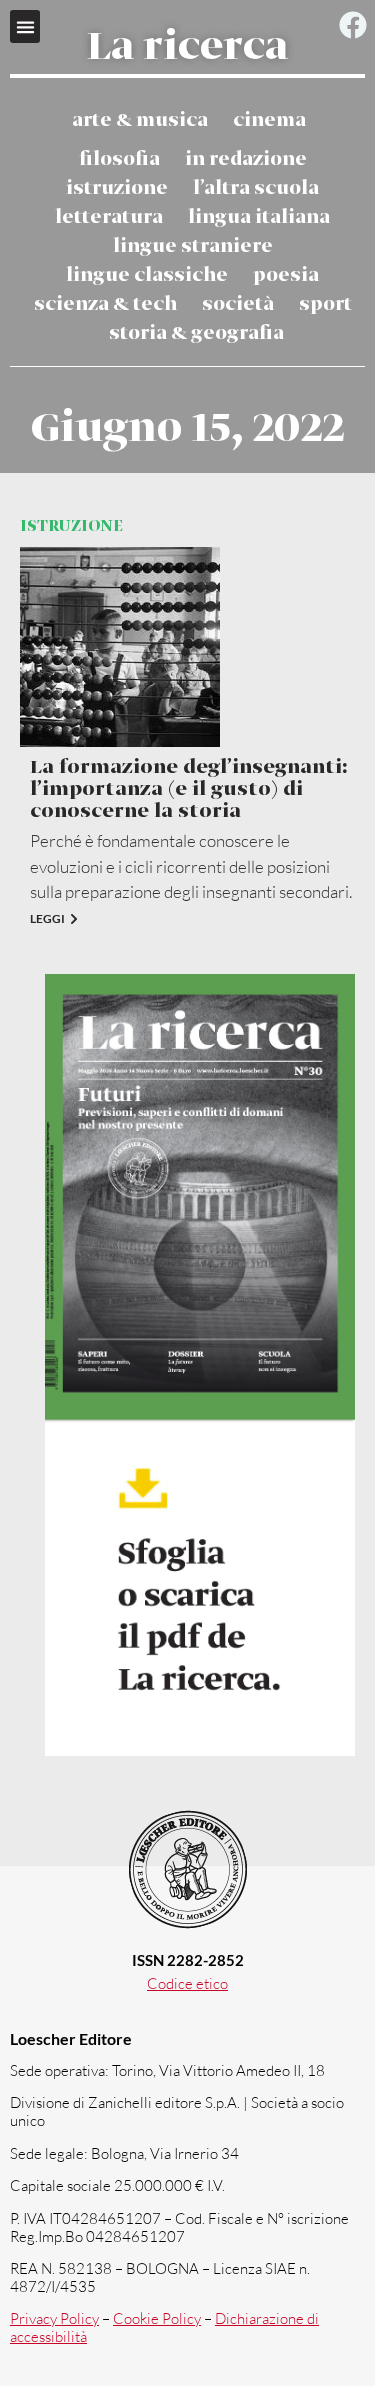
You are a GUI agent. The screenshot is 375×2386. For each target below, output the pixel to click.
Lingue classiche (147, 275)
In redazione (246, 159)
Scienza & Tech (105, 304)
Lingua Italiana (259, 217)
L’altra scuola (256, 188)
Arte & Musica (140, 120)
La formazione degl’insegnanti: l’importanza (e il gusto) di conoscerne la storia (188, 789)
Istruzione (117, 188)
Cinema (269, 120)
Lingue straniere (193, 246)
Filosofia (119, 159)
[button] (25, 26)
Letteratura (109, 217)
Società (238, 304)
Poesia (286, 275)
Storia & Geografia (196, 333)
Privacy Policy (54, 2318)
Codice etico (187, 1983)
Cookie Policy (157, 2318)
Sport (325, 304)
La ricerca (187, 48)
